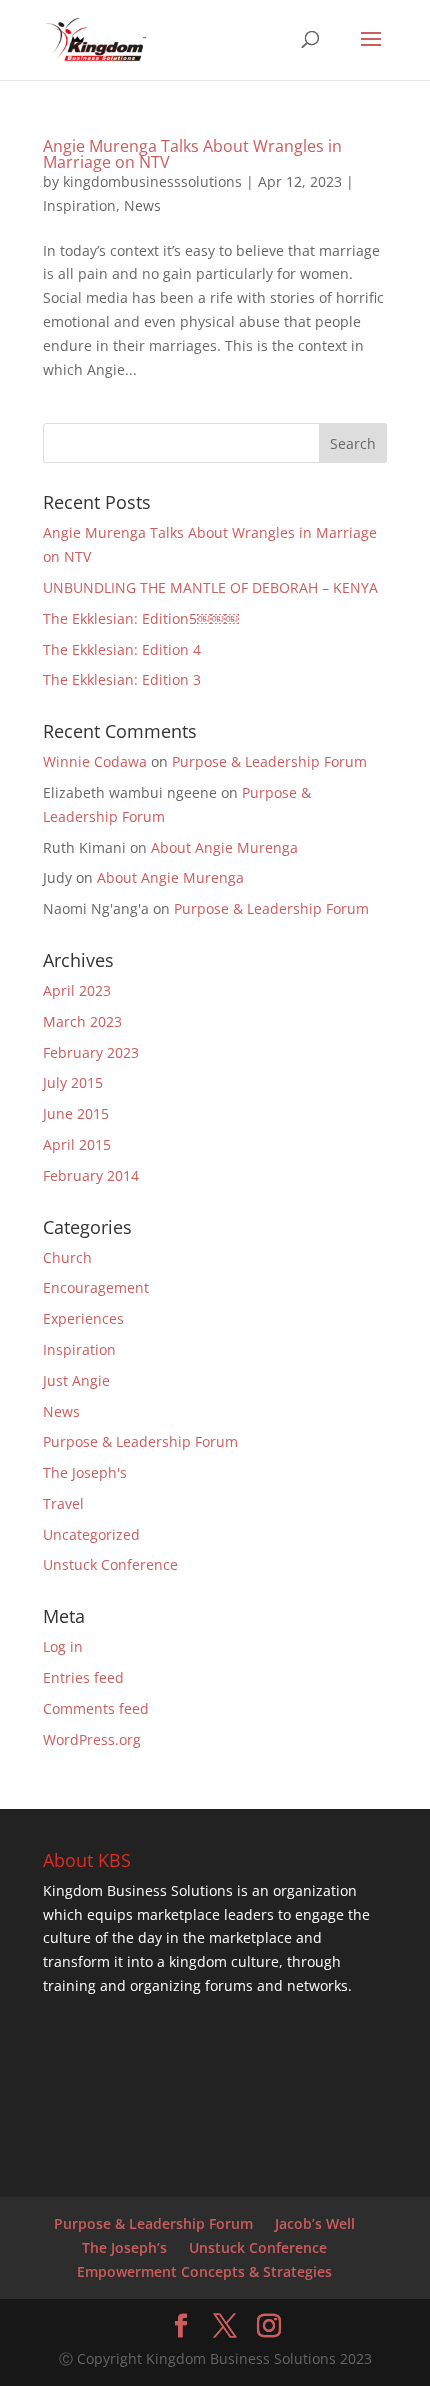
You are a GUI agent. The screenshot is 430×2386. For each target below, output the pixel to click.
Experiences (83, 1318)
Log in (63, 1646)
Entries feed (83, 1677)
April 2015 (77, 1144)
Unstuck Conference (110, 1564)
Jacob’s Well (315, 2223)
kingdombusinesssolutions (152, 181)
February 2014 (91, 1175)
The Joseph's (85, 1472)
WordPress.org (92, 1739)
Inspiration (79, 205)
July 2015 (73, 1082)
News (142, 205)
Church (67, 1257)
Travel (63, 1503)
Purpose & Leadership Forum (269, 761)
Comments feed (96, 1708)
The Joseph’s (124, 2247)
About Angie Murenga (224, 847)
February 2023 (91, 1052)
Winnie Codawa (95, 761)
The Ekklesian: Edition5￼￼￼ (141, 618)
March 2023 (82, 1021)
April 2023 (77, 990)
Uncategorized (91, 1534)
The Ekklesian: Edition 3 (122, 679)
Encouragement (96, 1287)
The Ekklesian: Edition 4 (122, 649)
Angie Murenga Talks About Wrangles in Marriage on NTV (192, 154)
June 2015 (76, 1113)
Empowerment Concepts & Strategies (204, 2271)
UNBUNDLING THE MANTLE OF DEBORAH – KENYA (210, 587)
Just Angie (76, 1380)
